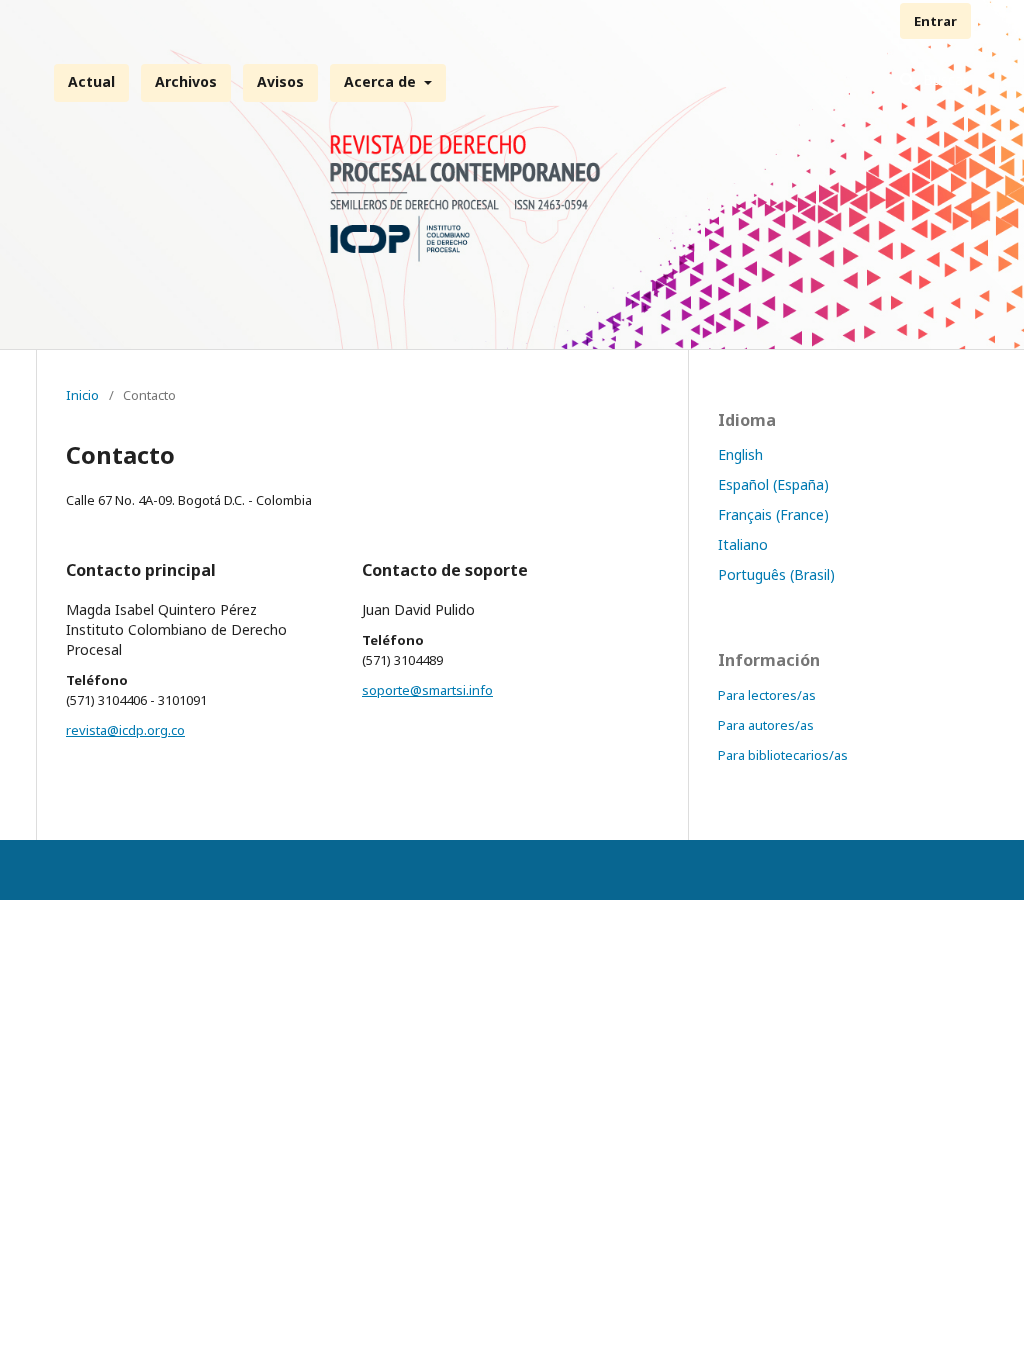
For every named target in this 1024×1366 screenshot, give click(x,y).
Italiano (743, 544)
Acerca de (382, 81)
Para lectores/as (767, 695)
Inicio (82, 395)
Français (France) (773, 514)
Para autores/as (766, 725)
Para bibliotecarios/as (783, 755)
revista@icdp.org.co (125, 730)
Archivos (186, 81)
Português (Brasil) (776, 574)
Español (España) (773, 484)
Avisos (280, 81)
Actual (91, 81)
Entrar (935, 21)
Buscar (943, 79)
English (740, 454)
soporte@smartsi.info (427, 690)
